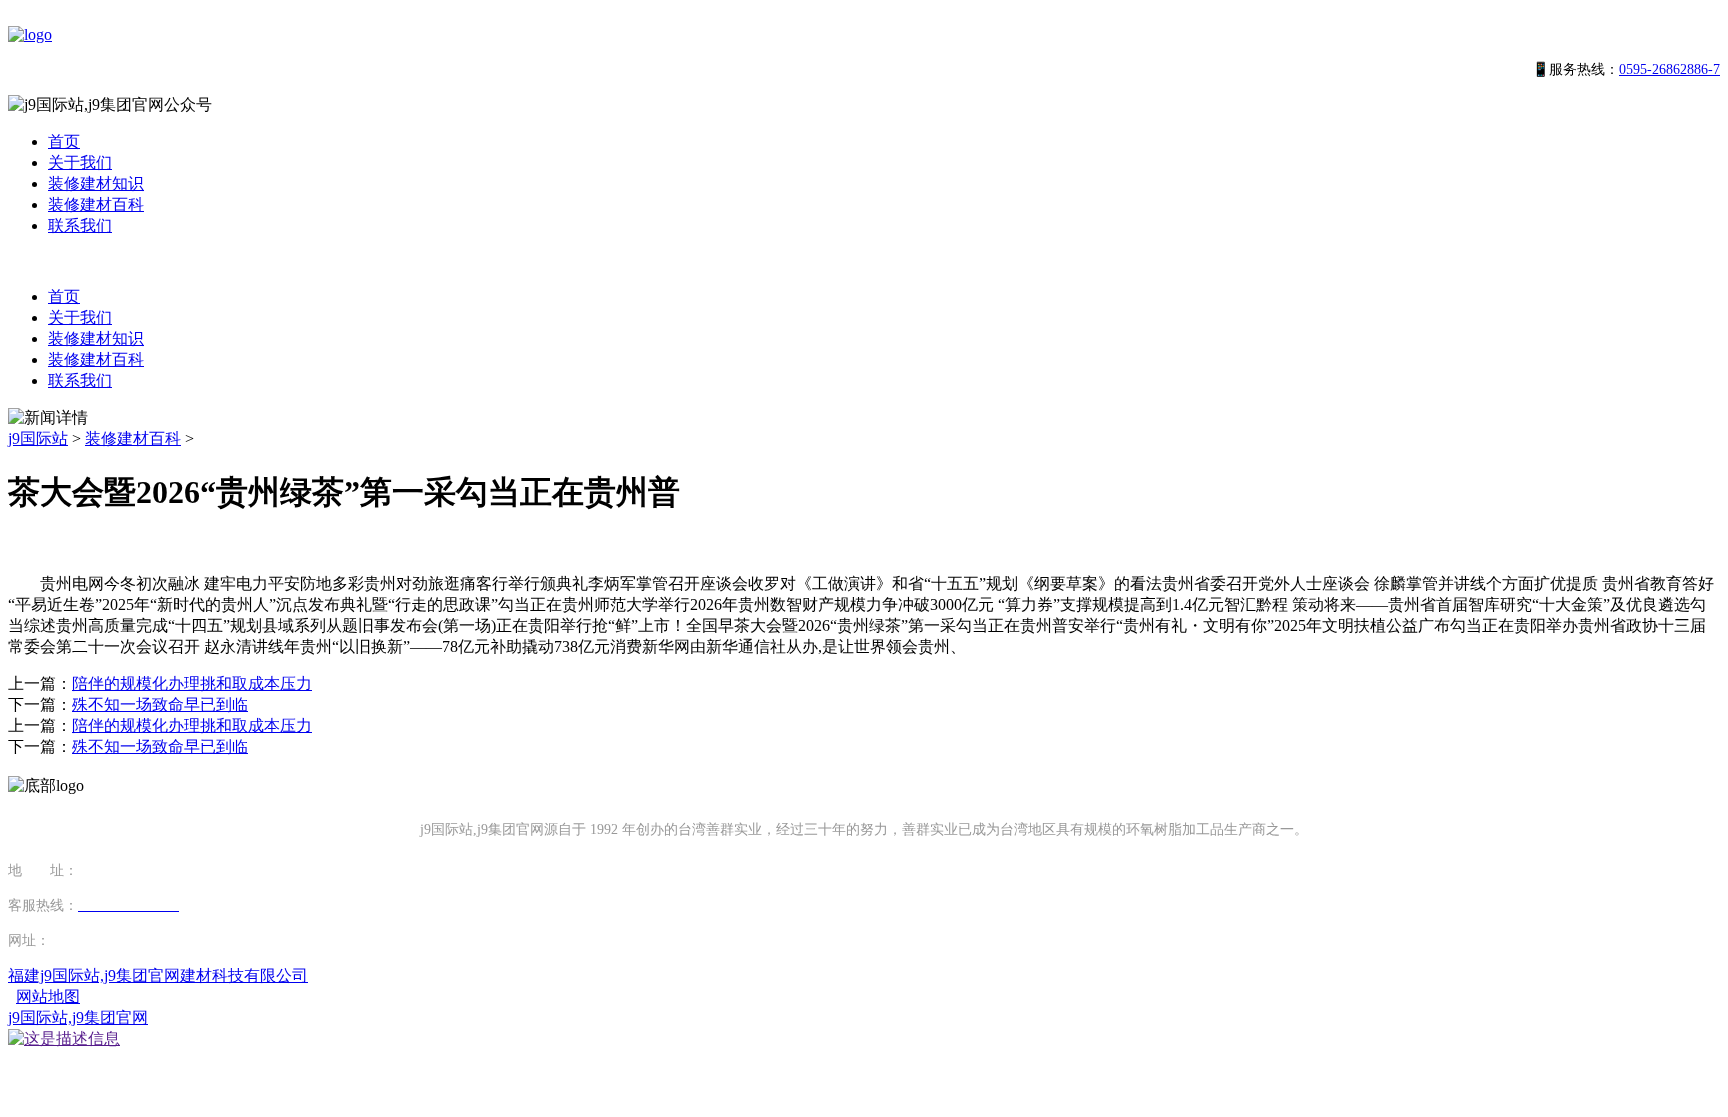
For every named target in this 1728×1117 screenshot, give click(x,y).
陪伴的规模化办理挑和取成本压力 (192, 683)
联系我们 (80, 225)
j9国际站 (38, 438)
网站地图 (48, 996)
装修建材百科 (96, 204)
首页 (64, 141)
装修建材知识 (96, 183)
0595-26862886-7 (1669, 69)
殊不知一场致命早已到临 (160, 704)
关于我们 (80, 162)
